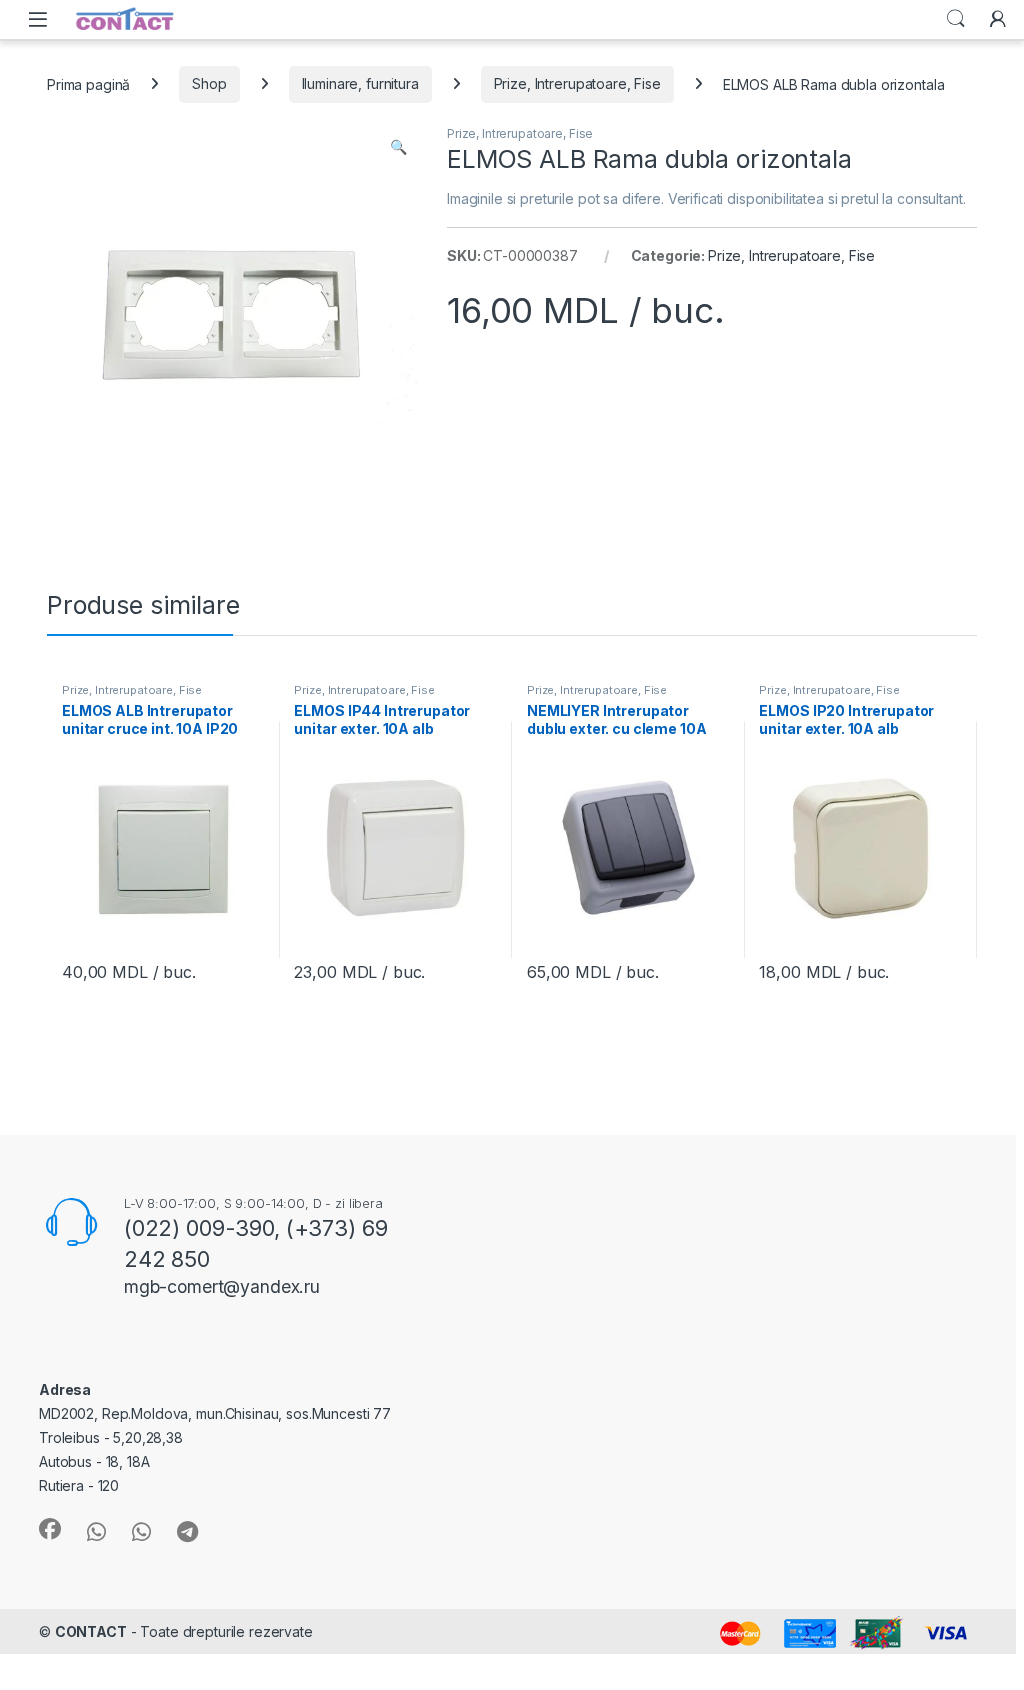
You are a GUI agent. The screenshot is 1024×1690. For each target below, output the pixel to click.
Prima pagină (88, 83)
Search (956, 19)
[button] (398, 147)
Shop (209, 83)
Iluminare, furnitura (360, 83)
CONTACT (91, 1631)
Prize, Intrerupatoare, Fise (577, 83)
